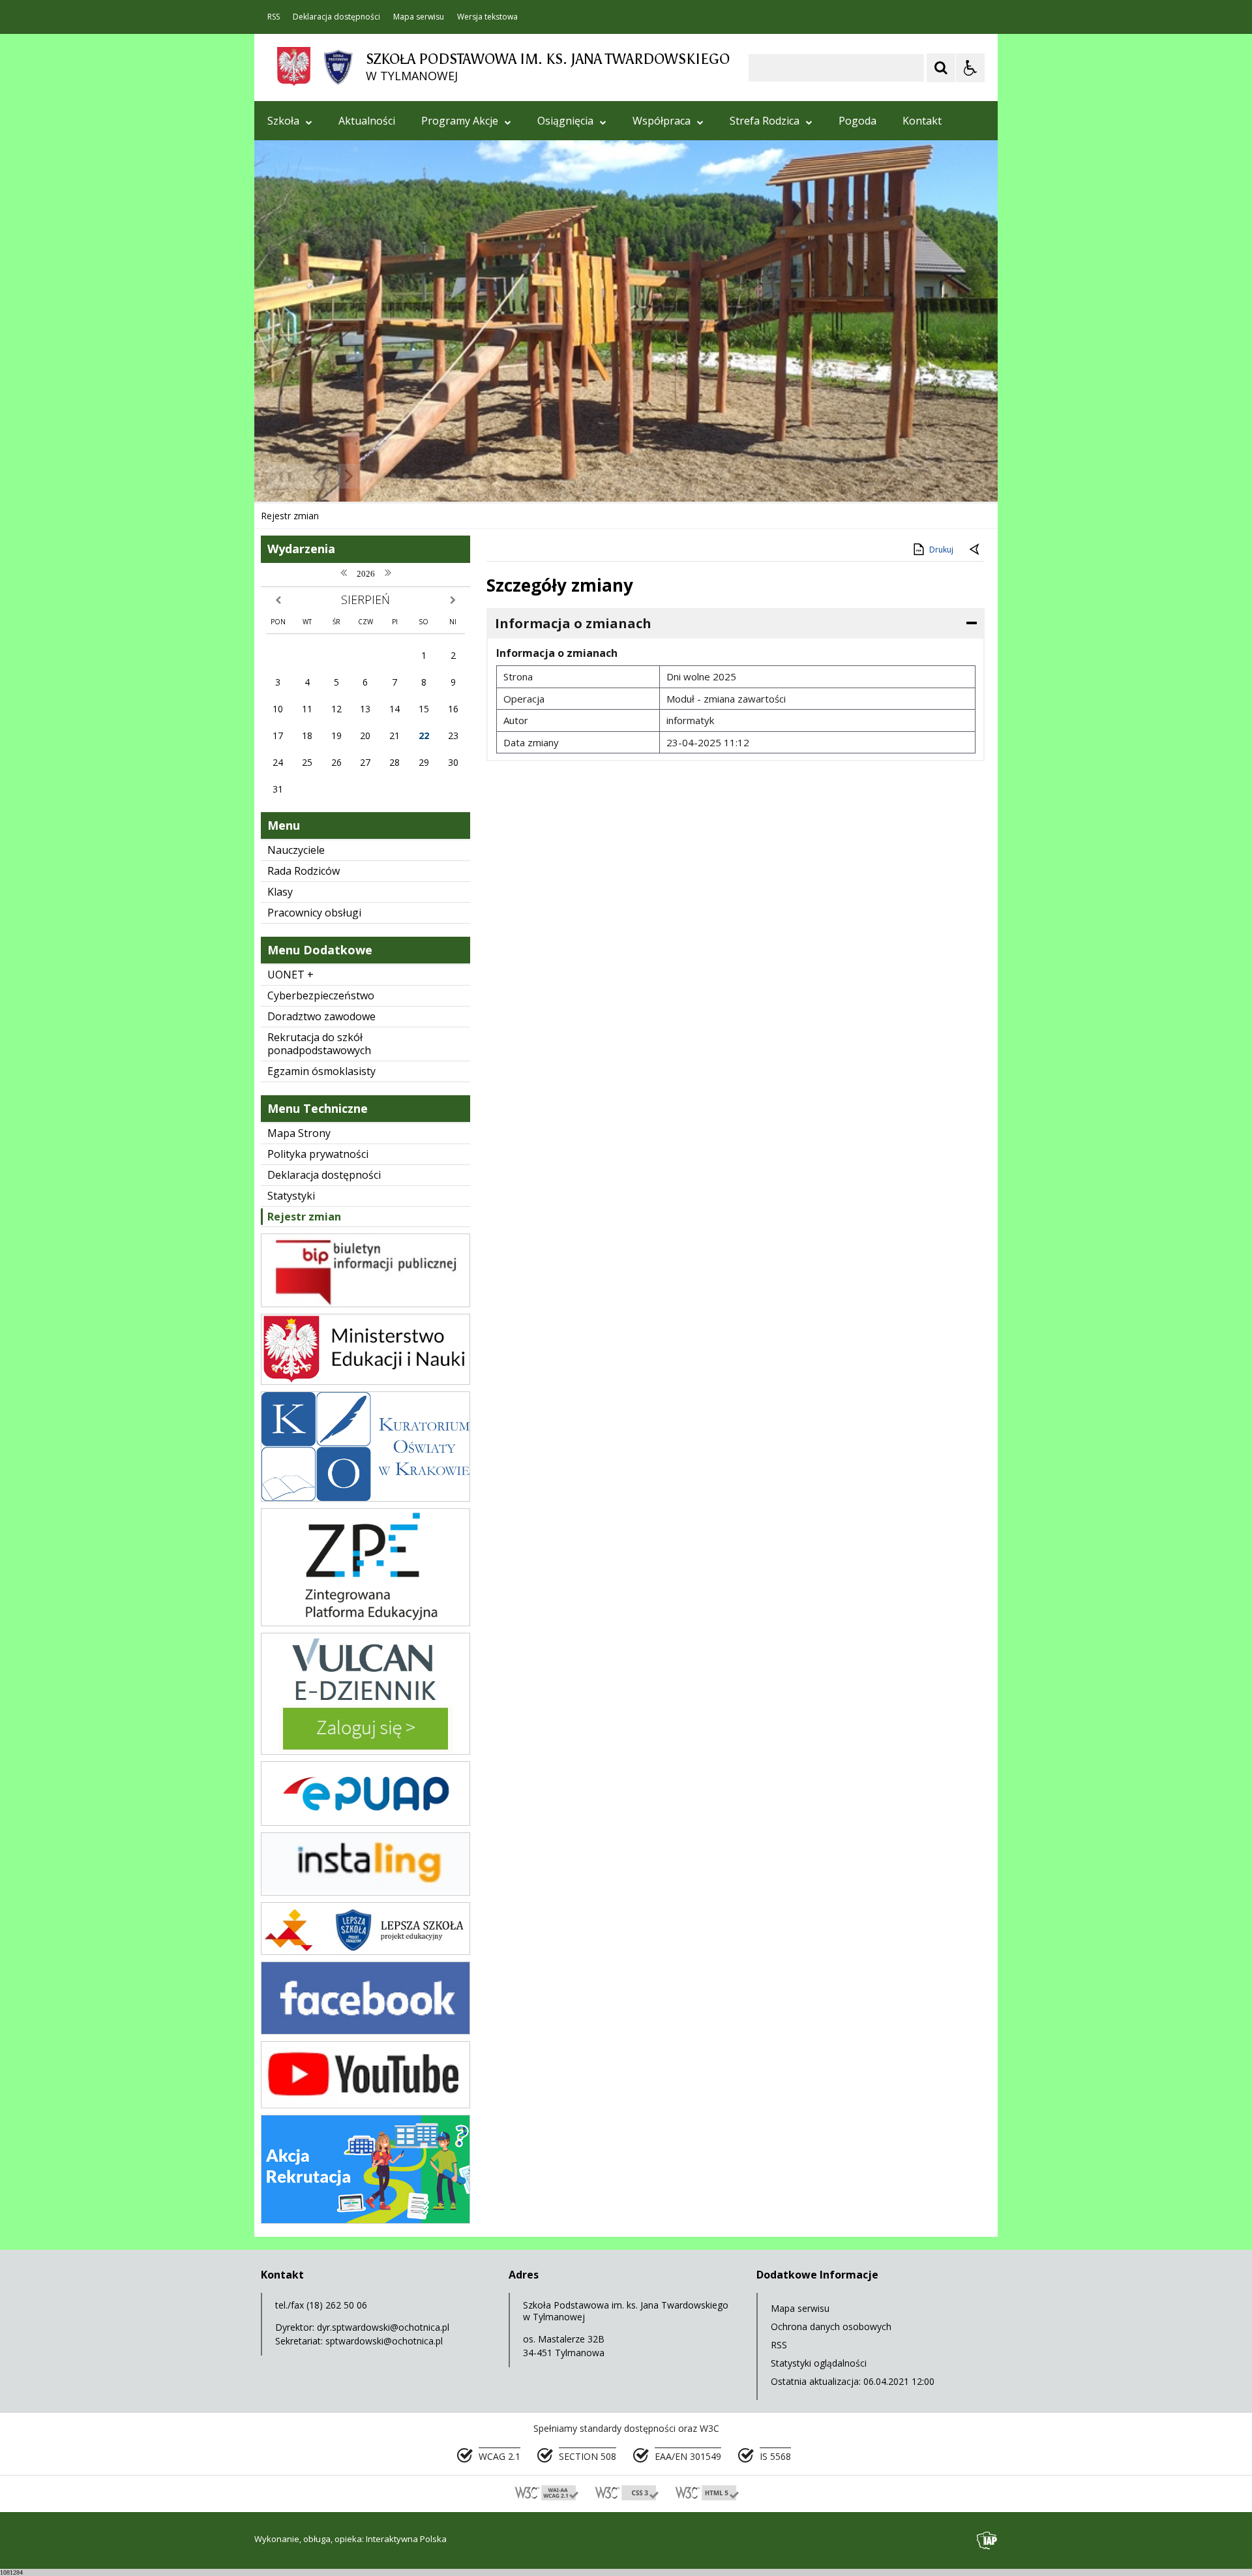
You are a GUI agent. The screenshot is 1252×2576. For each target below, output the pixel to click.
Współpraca (662, 121)
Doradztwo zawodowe (321, 1016)
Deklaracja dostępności (336, 17)
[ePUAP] (365, 1822)
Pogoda (857, 121)
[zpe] (365, 1623)
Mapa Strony (299, 1133)
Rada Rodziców (304, 871)
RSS (274, 17)
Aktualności (367, 121)
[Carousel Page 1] (381, 477)
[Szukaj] (941, 68)
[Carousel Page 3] (406, 477)
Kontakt (922, 121)
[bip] (365, 1304)
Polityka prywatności (318, 1154)
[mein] (365, 1381)
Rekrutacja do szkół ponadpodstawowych (319, 1044)
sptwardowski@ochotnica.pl (384, 2341)
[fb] (365, 2031)
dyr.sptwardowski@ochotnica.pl (383, 2327)
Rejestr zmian (304, 1217)
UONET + (291, 975)
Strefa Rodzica (765, 121)
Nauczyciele (296, 850)
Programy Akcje (460, 121)
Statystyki (291, 1196)
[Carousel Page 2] (394, 477)
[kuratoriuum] (365, 1498)
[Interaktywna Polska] (987, 2540)
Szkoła (283, 121)
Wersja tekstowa (487, 17)
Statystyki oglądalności (819, 2363)
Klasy (280, 892)
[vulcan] (365, 1751)
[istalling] (365, 1892)
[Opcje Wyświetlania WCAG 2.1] (970, 68)
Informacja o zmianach (573, 623)
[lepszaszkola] (365, 1951)
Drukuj (941, 550)
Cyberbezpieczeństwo (321, 995)
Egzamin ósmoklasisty (321, 1071)
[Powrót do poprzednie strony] (976, 550)
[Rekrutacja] (365, 2220)
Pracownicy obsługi (314, 913)
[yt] (365, 2105)
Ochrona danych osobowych (831, 2326)
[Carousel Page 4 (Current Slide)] (418, 477)
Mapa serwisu (419, 17)
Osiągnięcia (565, 121)
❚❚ (281, 476)
